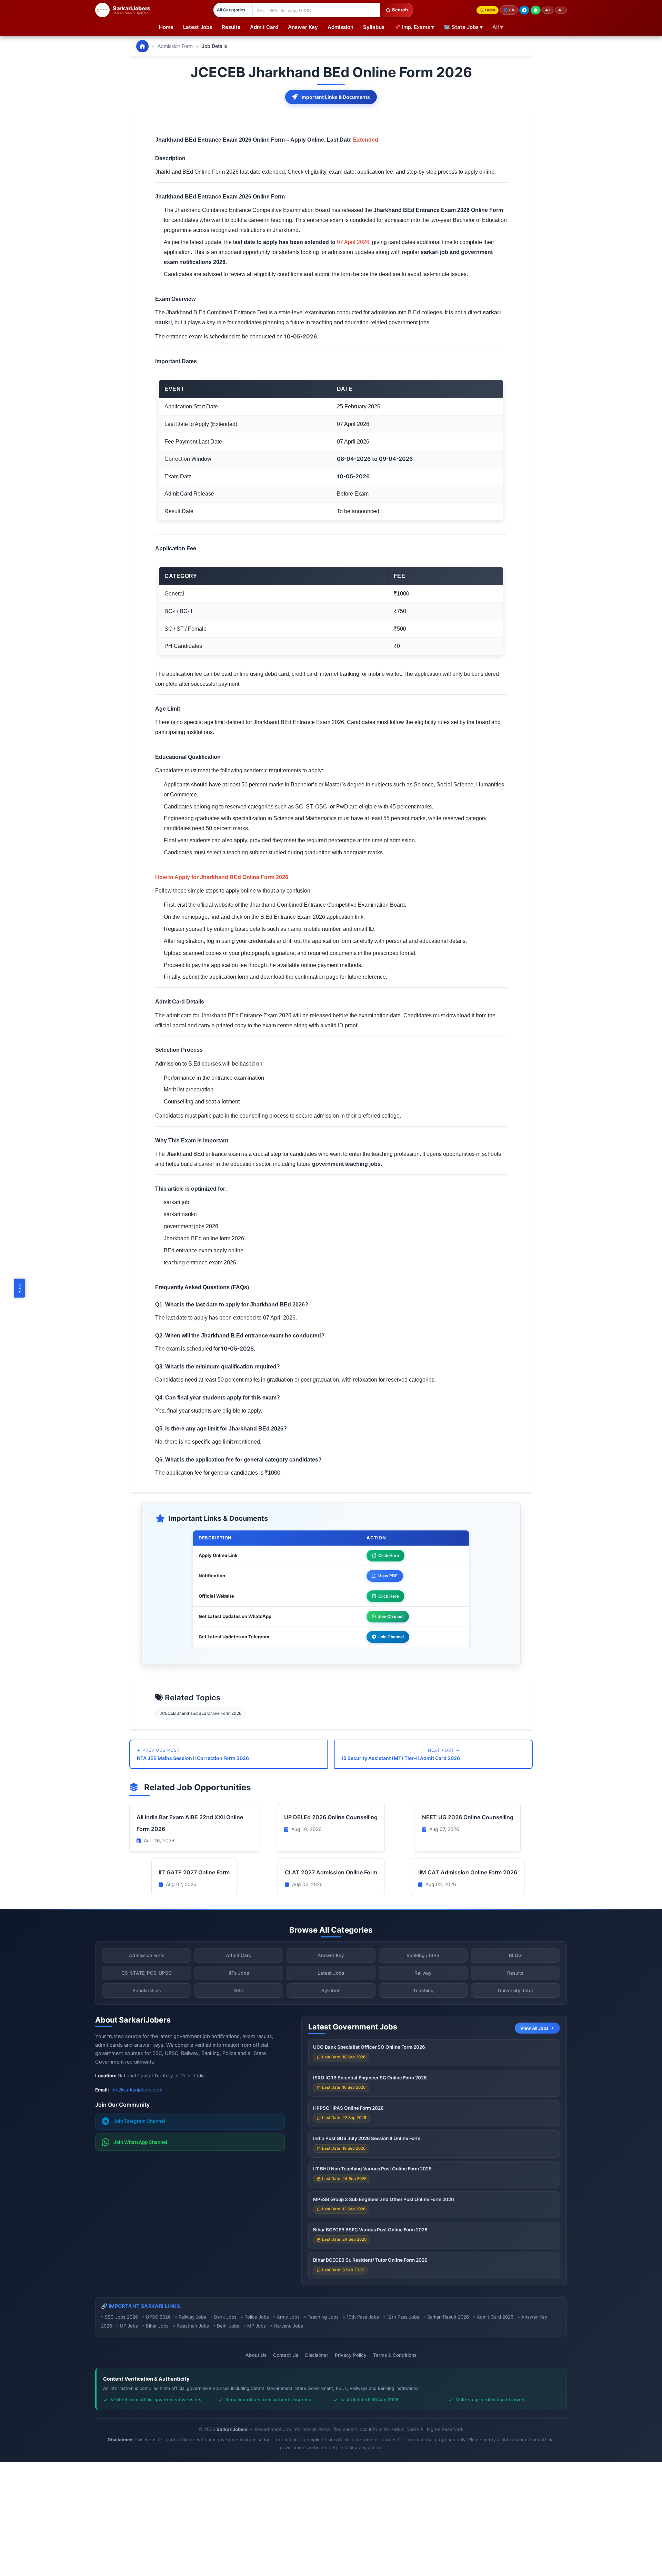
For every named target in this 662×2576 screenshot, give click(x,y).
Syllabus (374, 27)
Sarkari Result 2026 (448, 2317)
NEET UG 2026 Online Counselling (468, 1817)
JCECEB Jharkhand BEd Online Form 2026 (200, 1713)
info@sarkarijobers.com (136, 2090)
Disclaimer (317, 2355)
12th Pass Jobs (403, 2317)
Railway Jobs (192, 2317)
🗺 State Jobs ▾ (463, 27)
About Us (256, 2355)
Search (400, 10)
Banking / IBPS (423, 1955)
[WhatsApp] (536, 10)
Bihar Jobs (157, 2326)
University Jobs (515, 1990)
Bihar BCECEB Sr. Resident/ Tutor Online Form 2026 (370, 2260)
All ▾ (498, 27)
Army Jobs (288, 2317)
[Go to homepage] (142, 46)
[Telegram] (524, 10)
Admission (340, 27)
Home (166, 27)
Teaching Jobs (323, 2317)
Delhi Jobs (228, 2326)
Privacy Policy (351, 2355)
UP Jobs (129, 2326)
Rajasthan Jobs (193, 2326)
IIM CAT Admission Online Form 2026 (468, 1872)
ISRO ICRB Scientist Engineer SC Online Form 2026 (370, 2078)
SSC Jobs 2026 (121, 2317)
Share (20, 1288)
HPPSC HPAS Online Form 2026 (348, 2108)
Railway (423, 1973)
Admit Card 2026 (495, 2317)
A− (561, 10)
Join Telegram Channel (139, 2121)
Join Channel (391, 1616)
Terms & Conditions (395, 2355)
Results (231, 27)
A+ (548, 10)
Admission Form (175, 46)
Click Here (389, 1555)
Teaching (423, 1990)
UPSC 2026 (158, 2317)
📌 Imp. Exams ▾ (414, 27)
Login (490, 10)
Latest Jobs (198, 27)
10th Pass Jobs (363, 2317)
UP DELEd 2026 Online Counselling (331, 1817)
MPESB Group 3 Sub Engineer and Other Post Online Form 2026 (384, 2199)
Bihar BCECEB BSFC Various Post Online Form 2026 (370, 2230)
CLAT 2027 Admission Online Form (331, 1872)
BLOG (515, 1955)
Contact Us (286, 2355)
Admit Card (264, 27)
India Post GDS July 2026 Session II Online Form (367, 2138)
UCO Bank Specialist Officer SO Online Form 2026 (369, 2047)
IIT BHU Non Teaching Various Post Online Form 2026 (372, 2169)
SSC (239, 1990)
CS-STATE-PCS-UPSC (147, 1973)
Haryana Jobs (288, 2326)
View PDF (388, 1576)
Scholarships (147, 1990)
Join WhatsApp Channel (140, 2142)
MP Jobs (257, 2326)
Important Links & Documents (335, 97)
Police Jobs (257, 2317)
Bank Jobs (225, 2317)
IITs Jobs (239, 1973)
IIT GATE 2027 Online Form (194, 1872)
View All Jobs (534, 2028)
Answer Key (303, 27)
